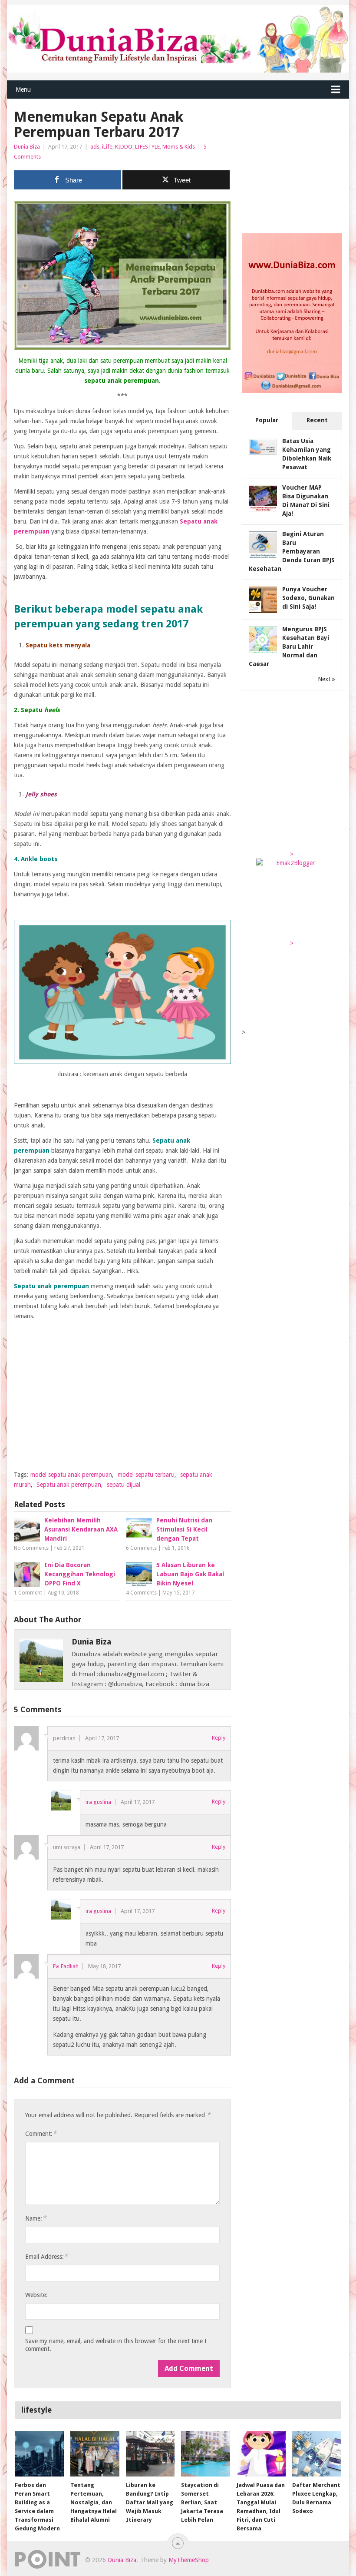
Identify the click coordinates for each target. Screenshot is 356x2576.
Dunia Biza (27, 147)
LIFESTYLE (147, 147)
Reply (219, 1738)
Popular (267, 420)
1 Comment (28, 1593)
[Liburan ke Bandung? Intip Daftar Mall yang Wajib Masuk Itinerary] (150, 2454)
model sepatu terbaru (146, 1475)
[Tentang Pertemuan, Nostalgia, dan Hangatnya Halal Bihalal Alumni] (95, 2454)
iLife (107, 147)
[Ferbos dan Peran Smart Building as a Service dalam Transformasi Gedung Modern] (39, 2454)
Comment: (41, 2133)
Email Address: (46, 2256)
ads (95, 147)
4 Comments (141, 1593)
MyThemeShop (189, 2560)
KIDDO (124, 147)
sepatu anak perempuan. (122, 381)
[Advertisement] (122, 1402)
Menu (23, 90)
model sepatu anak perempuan (71, 1475)
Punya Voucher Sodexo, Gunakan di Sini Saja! (308, 598)
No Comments (31, 1548)
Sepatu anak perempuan (69, 1485)
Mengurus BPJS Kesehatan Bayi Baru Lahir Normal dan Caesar (289, 646)
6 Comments (141, 1548)
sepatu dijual (124, 1485)
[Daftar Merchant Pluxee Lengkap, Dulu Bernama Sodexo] (317, 2454)
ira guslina (98, 1802)
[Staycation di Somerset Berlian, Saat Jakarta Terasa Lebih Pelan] (206, 2454)
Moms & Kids (179, 147)
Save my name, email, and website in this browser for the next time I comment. (116, 2345)
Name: (36, 2218)
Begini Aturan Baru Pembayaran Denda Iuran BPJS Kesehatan (292, 551)
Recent (317, 420)
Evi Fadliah (66, 1966)
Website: (36, 2295)
